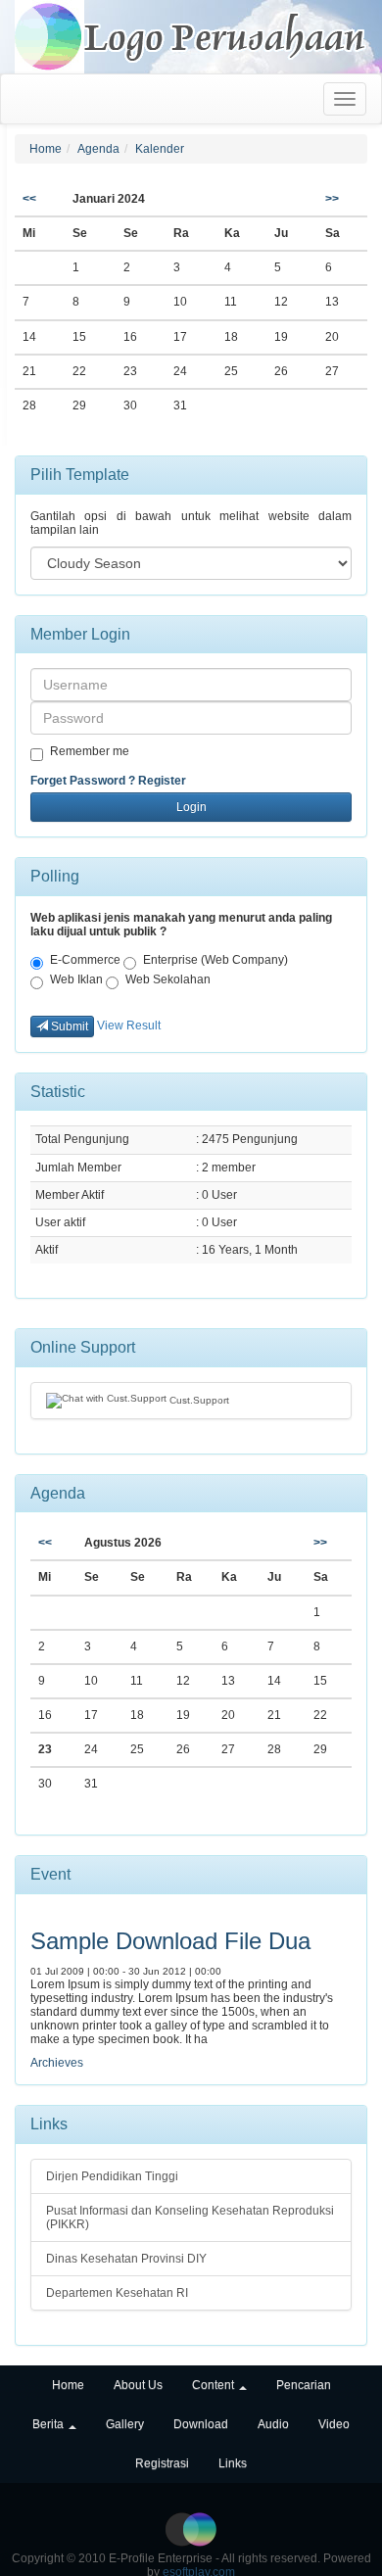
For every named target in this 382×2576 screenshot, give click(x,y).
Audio (273, 2424)
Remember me (90, 751)
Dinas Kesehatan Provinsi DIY (126, 2259)
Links (233, 2463)
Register (162, 781)
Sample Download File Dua (170, 1941)
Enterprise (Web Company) (215, 960)
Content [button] (215, 2385)
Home (46, 149)
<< (29, 199)
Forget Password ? (83, 781)
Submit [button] (68, 1026)
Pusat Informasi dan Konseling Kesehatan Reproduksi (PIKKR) (190, 2218)
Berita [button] (49, 2424)
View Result (129, 1026)
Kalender (160, 149)
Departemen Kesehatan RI (117, 2293)
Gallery (125, 2424)
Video (334, 2424)
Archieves (57, 2063)
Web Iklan (76, 979)
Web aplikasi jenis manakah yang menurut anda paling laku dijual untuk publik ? (181, 925)
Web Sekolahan (168, 979)
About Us (138, 2385)
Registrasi (162, 2463)
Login (191, 807)
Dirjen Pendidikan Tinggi (112, 2176)
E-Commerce (85, 960)
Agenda (98, 149)
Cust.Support (198, 1399)
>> (332, 199)
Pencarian (304, 2385)
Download (201, 2424)
